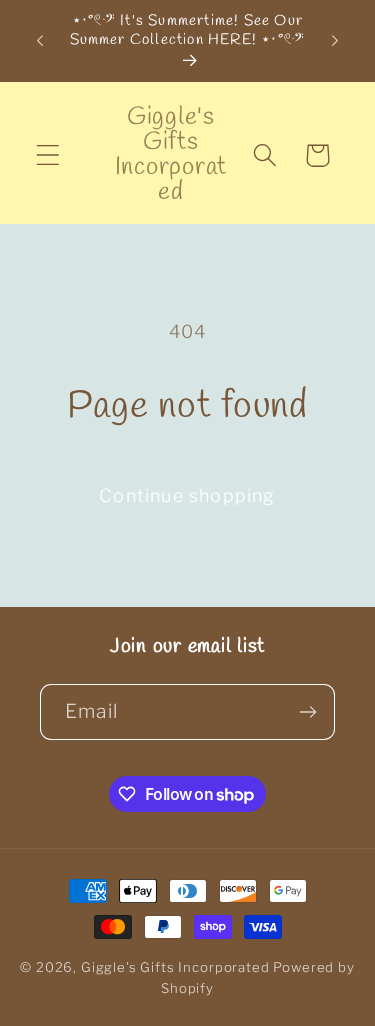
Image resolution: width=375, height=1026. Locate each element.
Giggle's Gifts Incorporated (175, 967)
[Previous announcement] (40, 41)
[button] (48, 155)
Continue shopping (187, 495)
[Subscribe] (307, 712)
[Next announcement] (335, 41)
